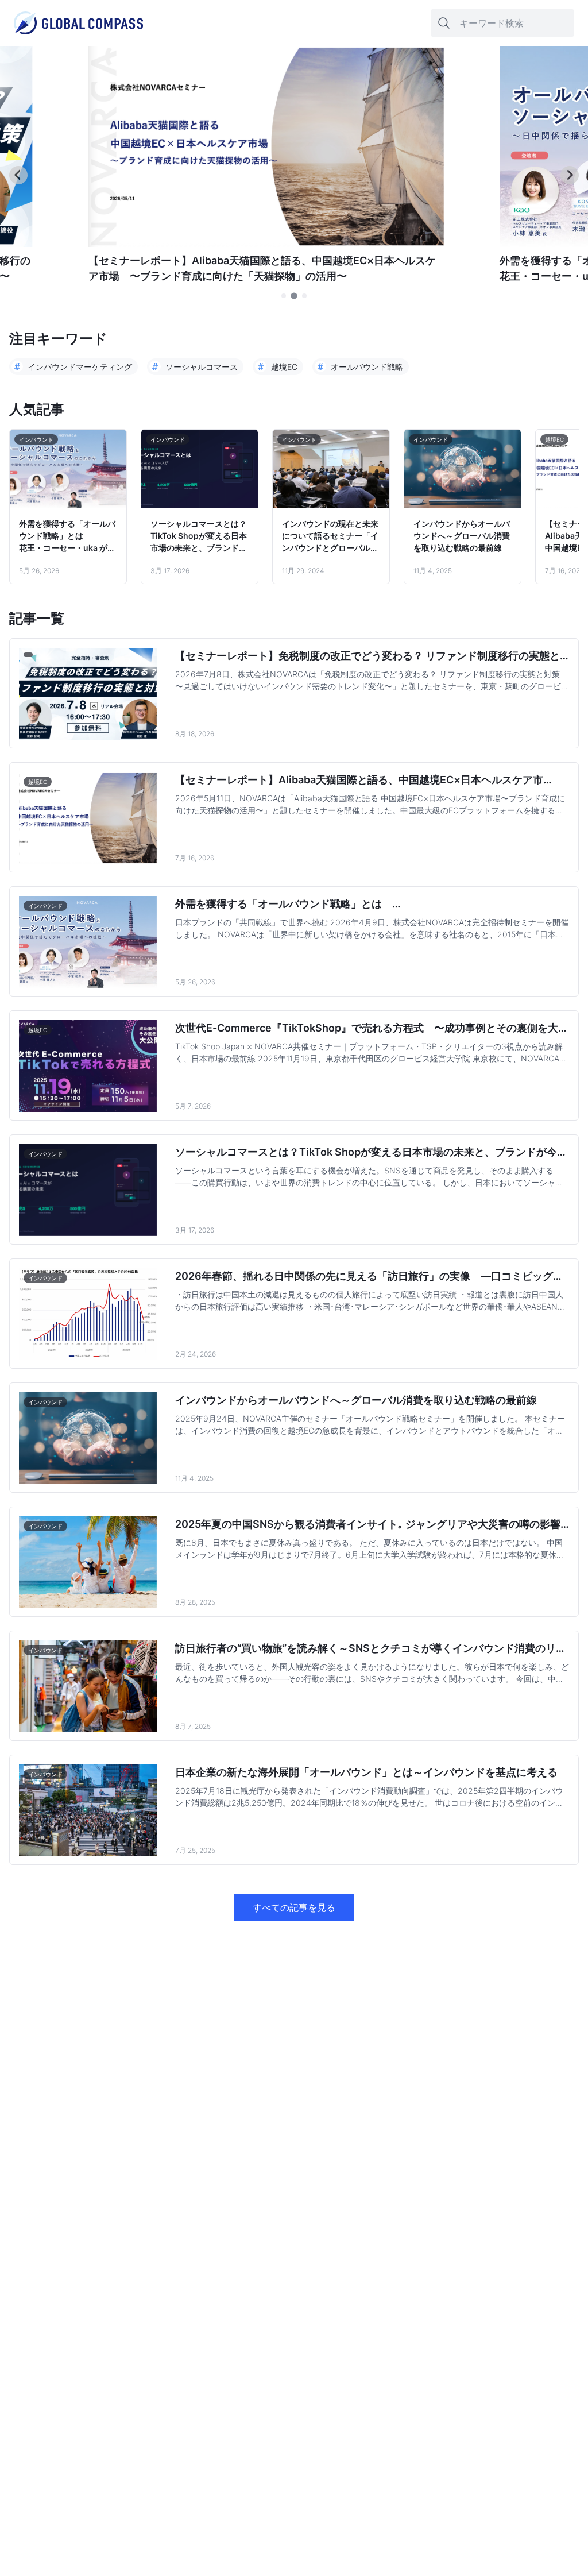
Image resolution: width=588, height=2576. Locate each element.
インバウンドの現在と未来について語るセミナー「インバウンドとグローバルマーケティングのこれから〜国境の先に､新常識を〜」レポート (330, 536)
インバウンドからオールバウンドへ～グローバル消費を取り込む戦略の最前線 (462, 536)
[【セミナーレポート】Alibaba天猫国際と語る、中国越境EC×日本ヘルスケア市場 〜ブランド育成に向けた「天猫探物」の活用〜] (266, 244)
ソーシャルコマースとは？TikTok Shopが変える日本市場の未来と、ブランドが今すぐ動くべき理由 (199, 536)
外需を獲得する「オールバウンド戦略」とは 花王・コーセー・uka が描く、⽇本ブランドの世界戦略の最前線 (67, 536)
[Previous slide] (18, 175)
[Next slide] (570, 175)
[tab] (284, 296)
